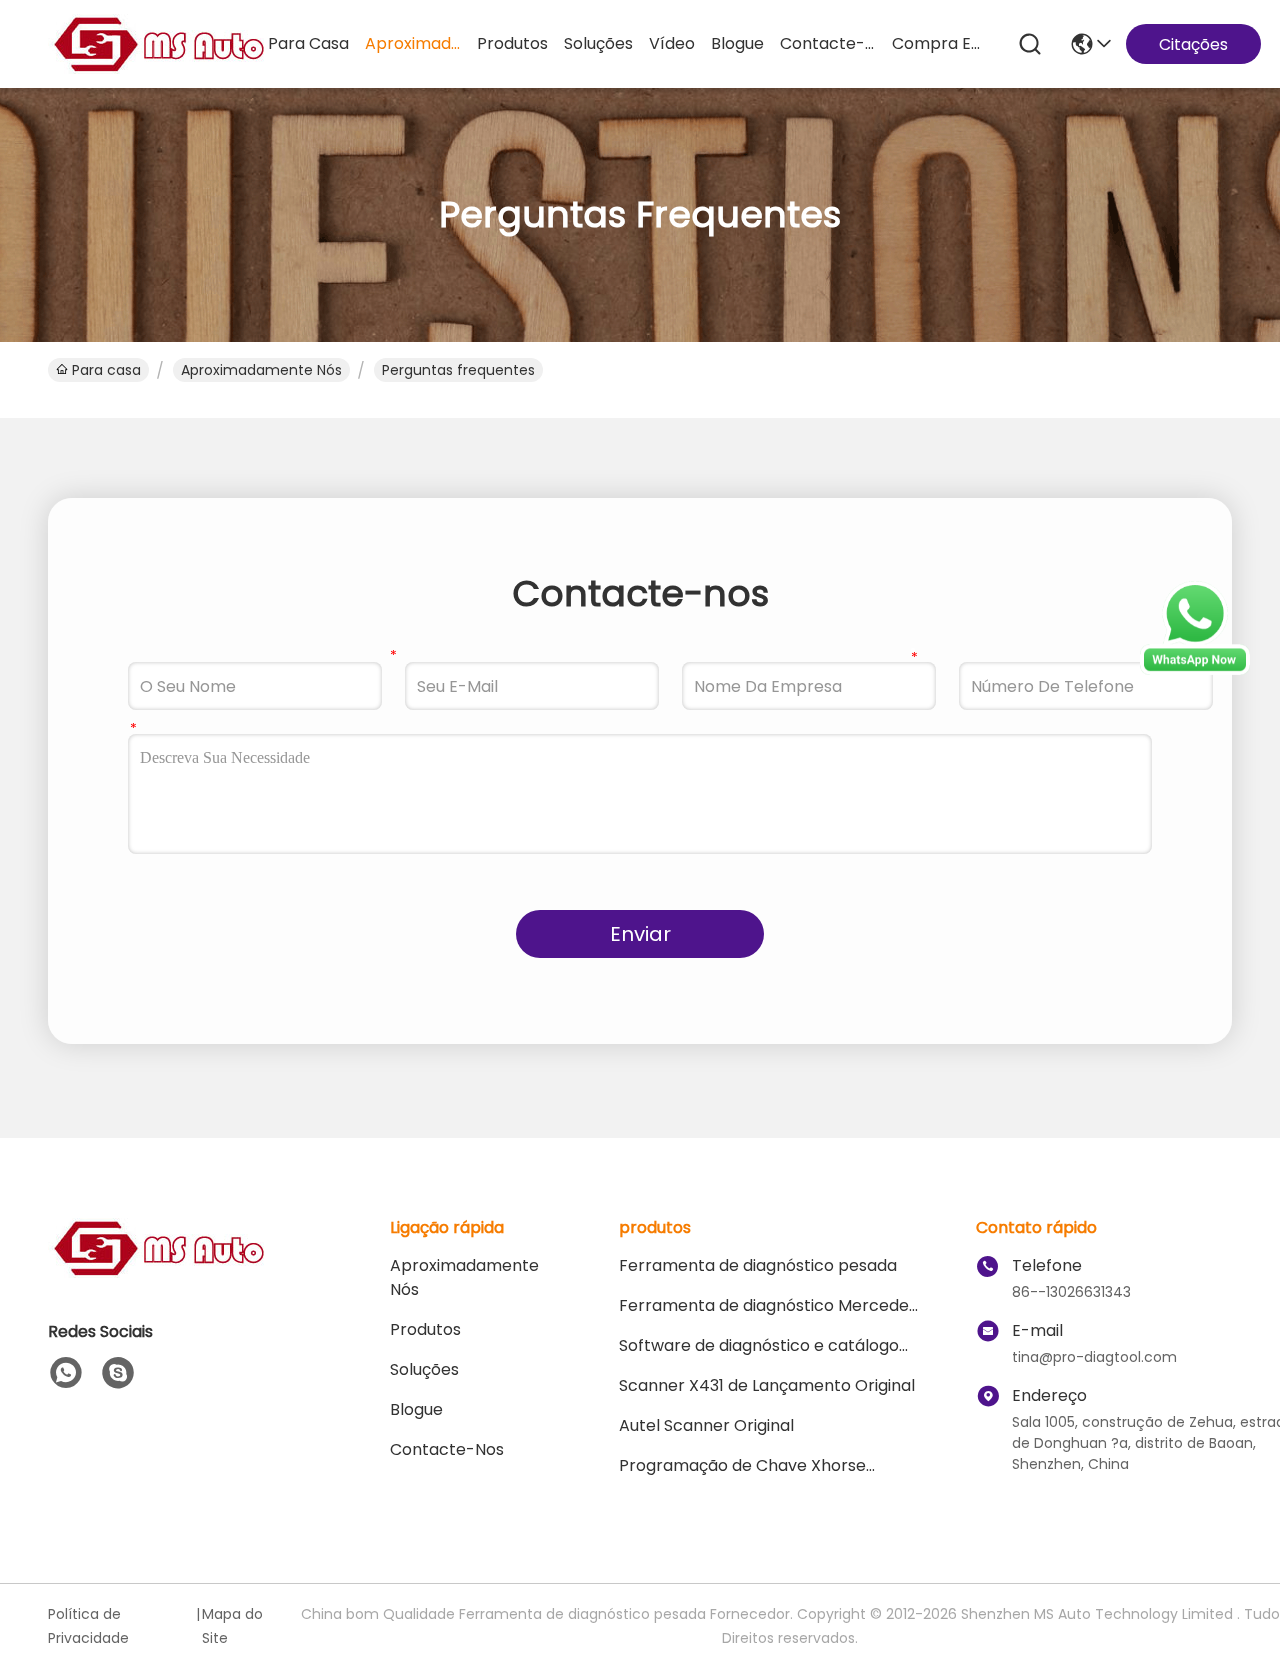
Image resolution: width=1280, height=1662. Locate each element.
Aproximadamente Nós (413, 43)
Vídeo (672, 43)
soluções (598, 43)
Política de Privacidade (88, 1626)
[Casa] (158, 1272)
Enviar (640, 934)
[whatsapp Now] (1195, 670)
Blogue (737, 43)
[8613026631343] (66, 1373)
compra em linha (940, 43)
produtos (512, 43)
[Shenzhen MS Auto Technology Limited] (158, 44)
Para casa (308, 43)
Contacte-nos (828, 43)
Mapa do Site (232, 1626)
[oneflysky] (118, 1373)
